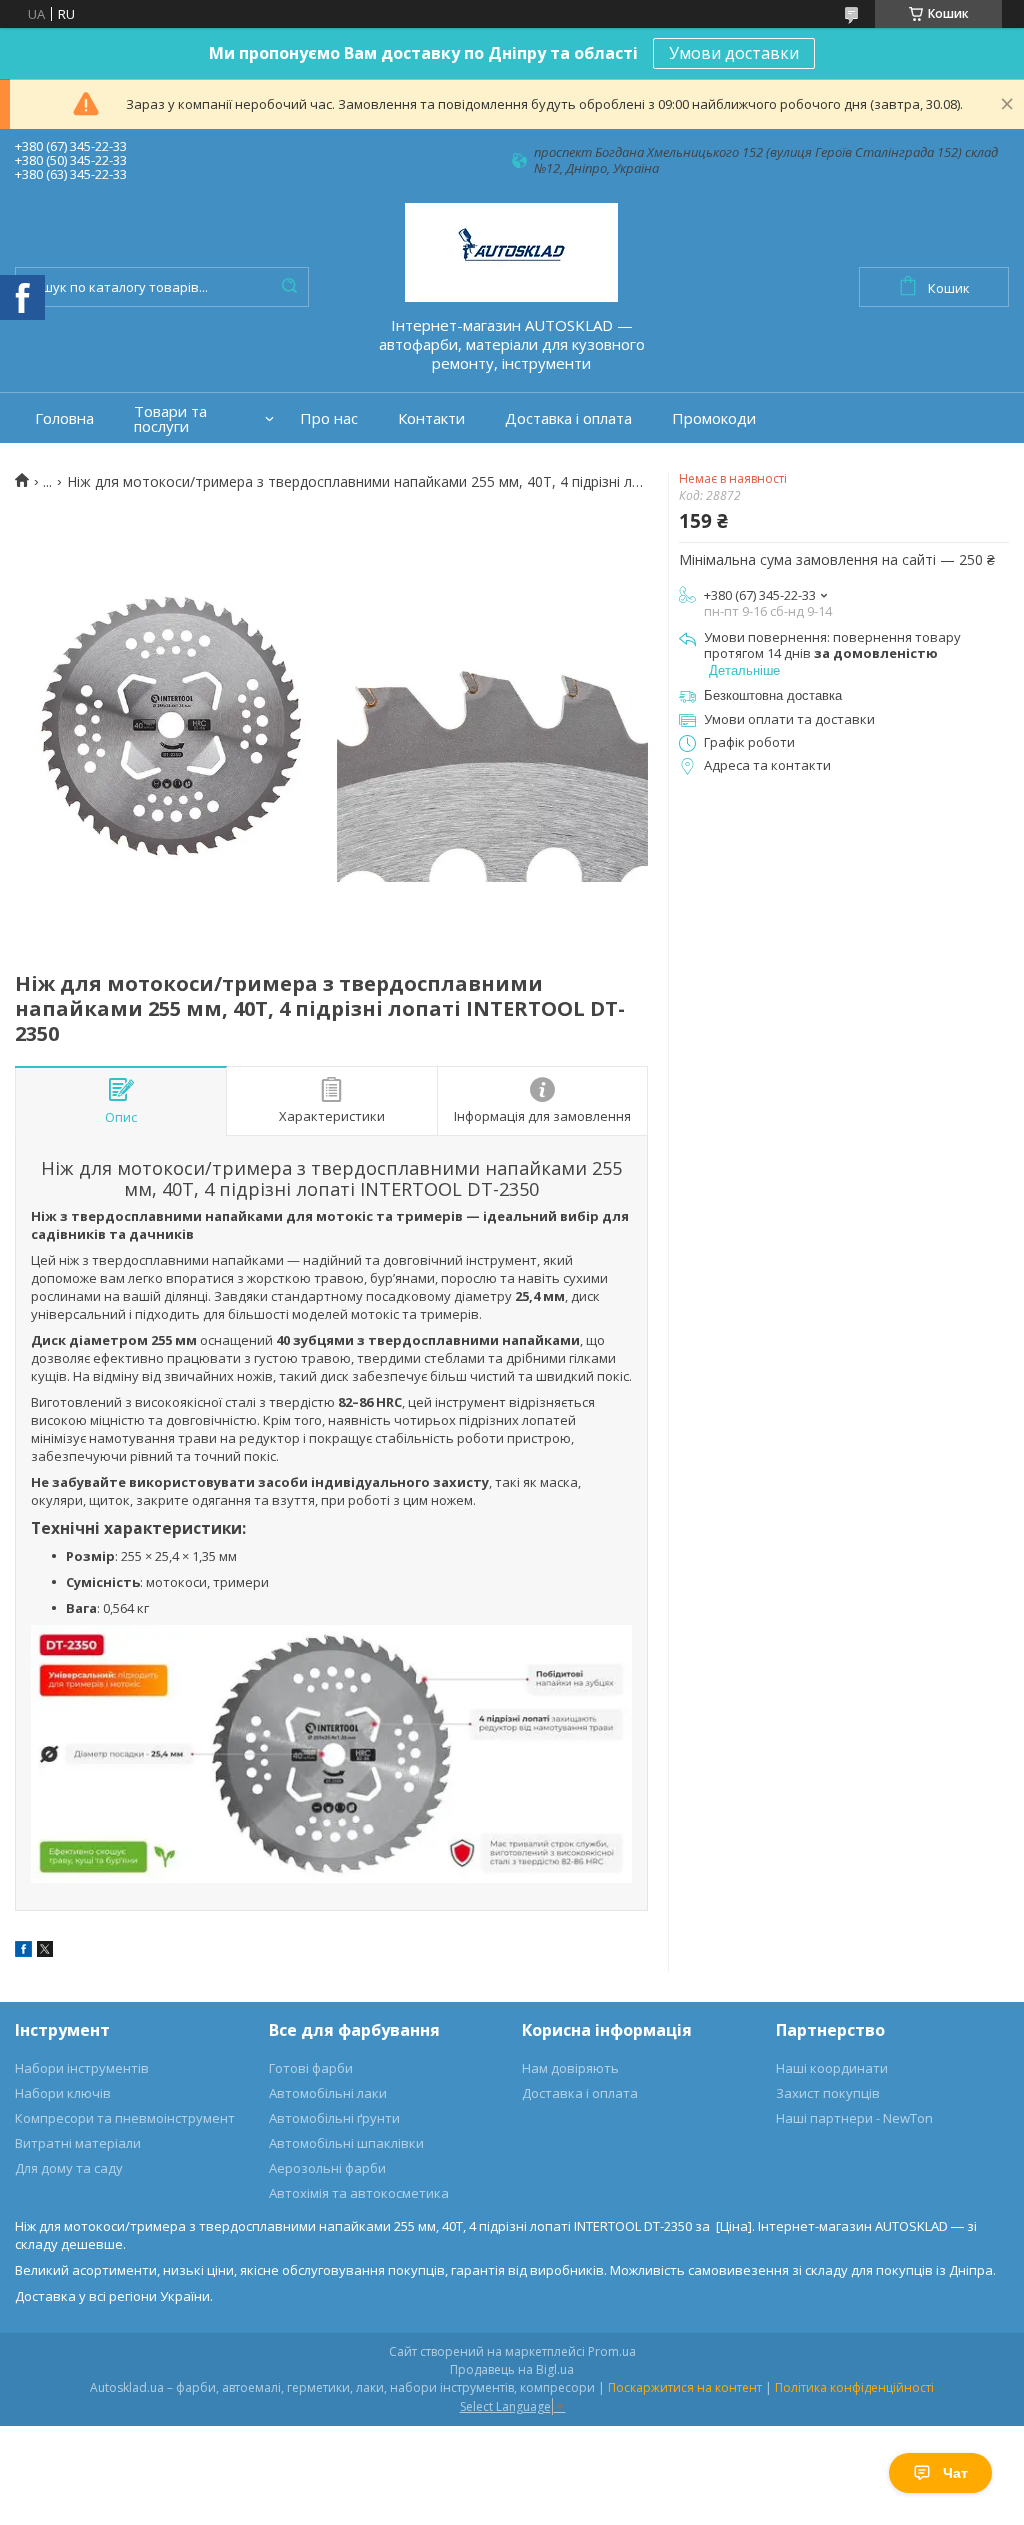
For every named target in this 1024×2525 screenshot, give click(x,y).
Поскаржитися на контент (685, 2387)
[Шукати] (289, 287)
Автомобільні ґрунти (334, 2118)
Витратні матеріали (78, 2143)
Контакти (431, 418)
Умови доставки (734, 53)
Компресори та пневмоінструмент (125, 2118)
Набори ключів (63, 2093)
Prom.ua (612, 2351)
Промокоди (714, 418)
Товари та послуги (170, 419)
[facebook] (23, 1952)
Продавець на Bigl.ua (512, 2369)
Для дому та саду (69, 2168)
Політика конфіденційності (854, 2387)
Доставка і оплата (568, 418)
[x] (45, 1952)
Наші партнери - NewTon (854, 2118)
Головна (64, 418)
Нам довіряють (570, 2068)
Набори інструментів (82, 2068)
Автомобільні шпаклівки (346, 2143)
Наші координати (832, 2068)
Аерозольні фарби (327, 2168)
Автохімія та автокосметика (359, 2193)
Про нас (329, 418)
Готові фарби (311, 2068)
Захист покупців (828, 2093)
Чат (955, 2473)
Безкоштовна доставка (773, 695)
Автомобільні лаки (328, 2093)
